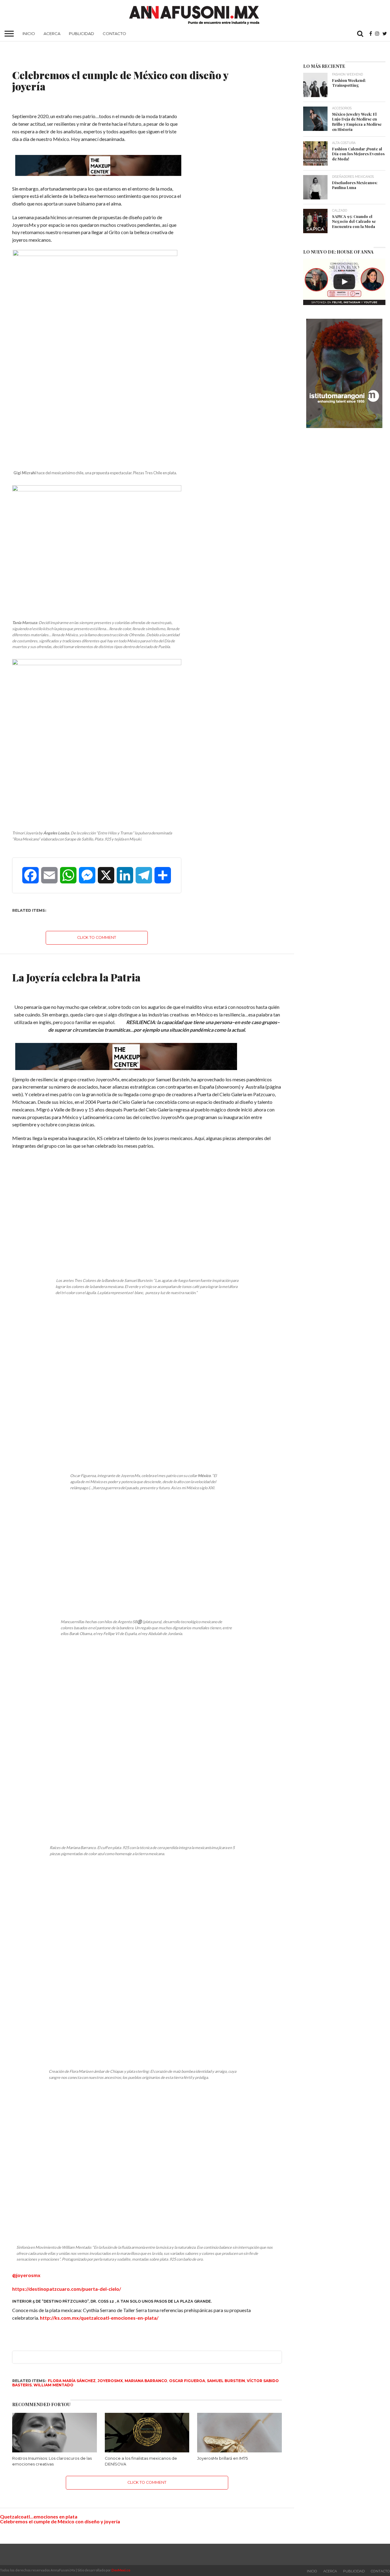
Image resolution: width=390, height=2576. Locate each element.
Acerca (52, 33)
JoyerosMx (110, 2375)
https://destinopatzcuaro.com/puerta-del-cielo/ (67, 2283)
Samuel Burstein (226, 2375)
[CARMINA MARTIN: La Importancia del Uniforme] (344, 282)
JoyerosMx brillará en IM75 (222, 2453)
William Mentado (53, 2379)
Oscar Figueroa (187, 2375)
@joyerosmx (26, 2270)
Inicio (29, 33)
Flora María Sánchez (72, 2375)
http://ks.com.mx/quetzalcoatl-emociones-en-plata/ (99, 2312)
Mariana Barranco (146, 2375)
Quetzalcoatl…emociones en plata (39, 2511)
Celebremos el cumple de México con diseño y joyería (60, 2516)
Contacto (114, 33)
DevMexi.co (121, 2565)
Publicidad (82, 33)
